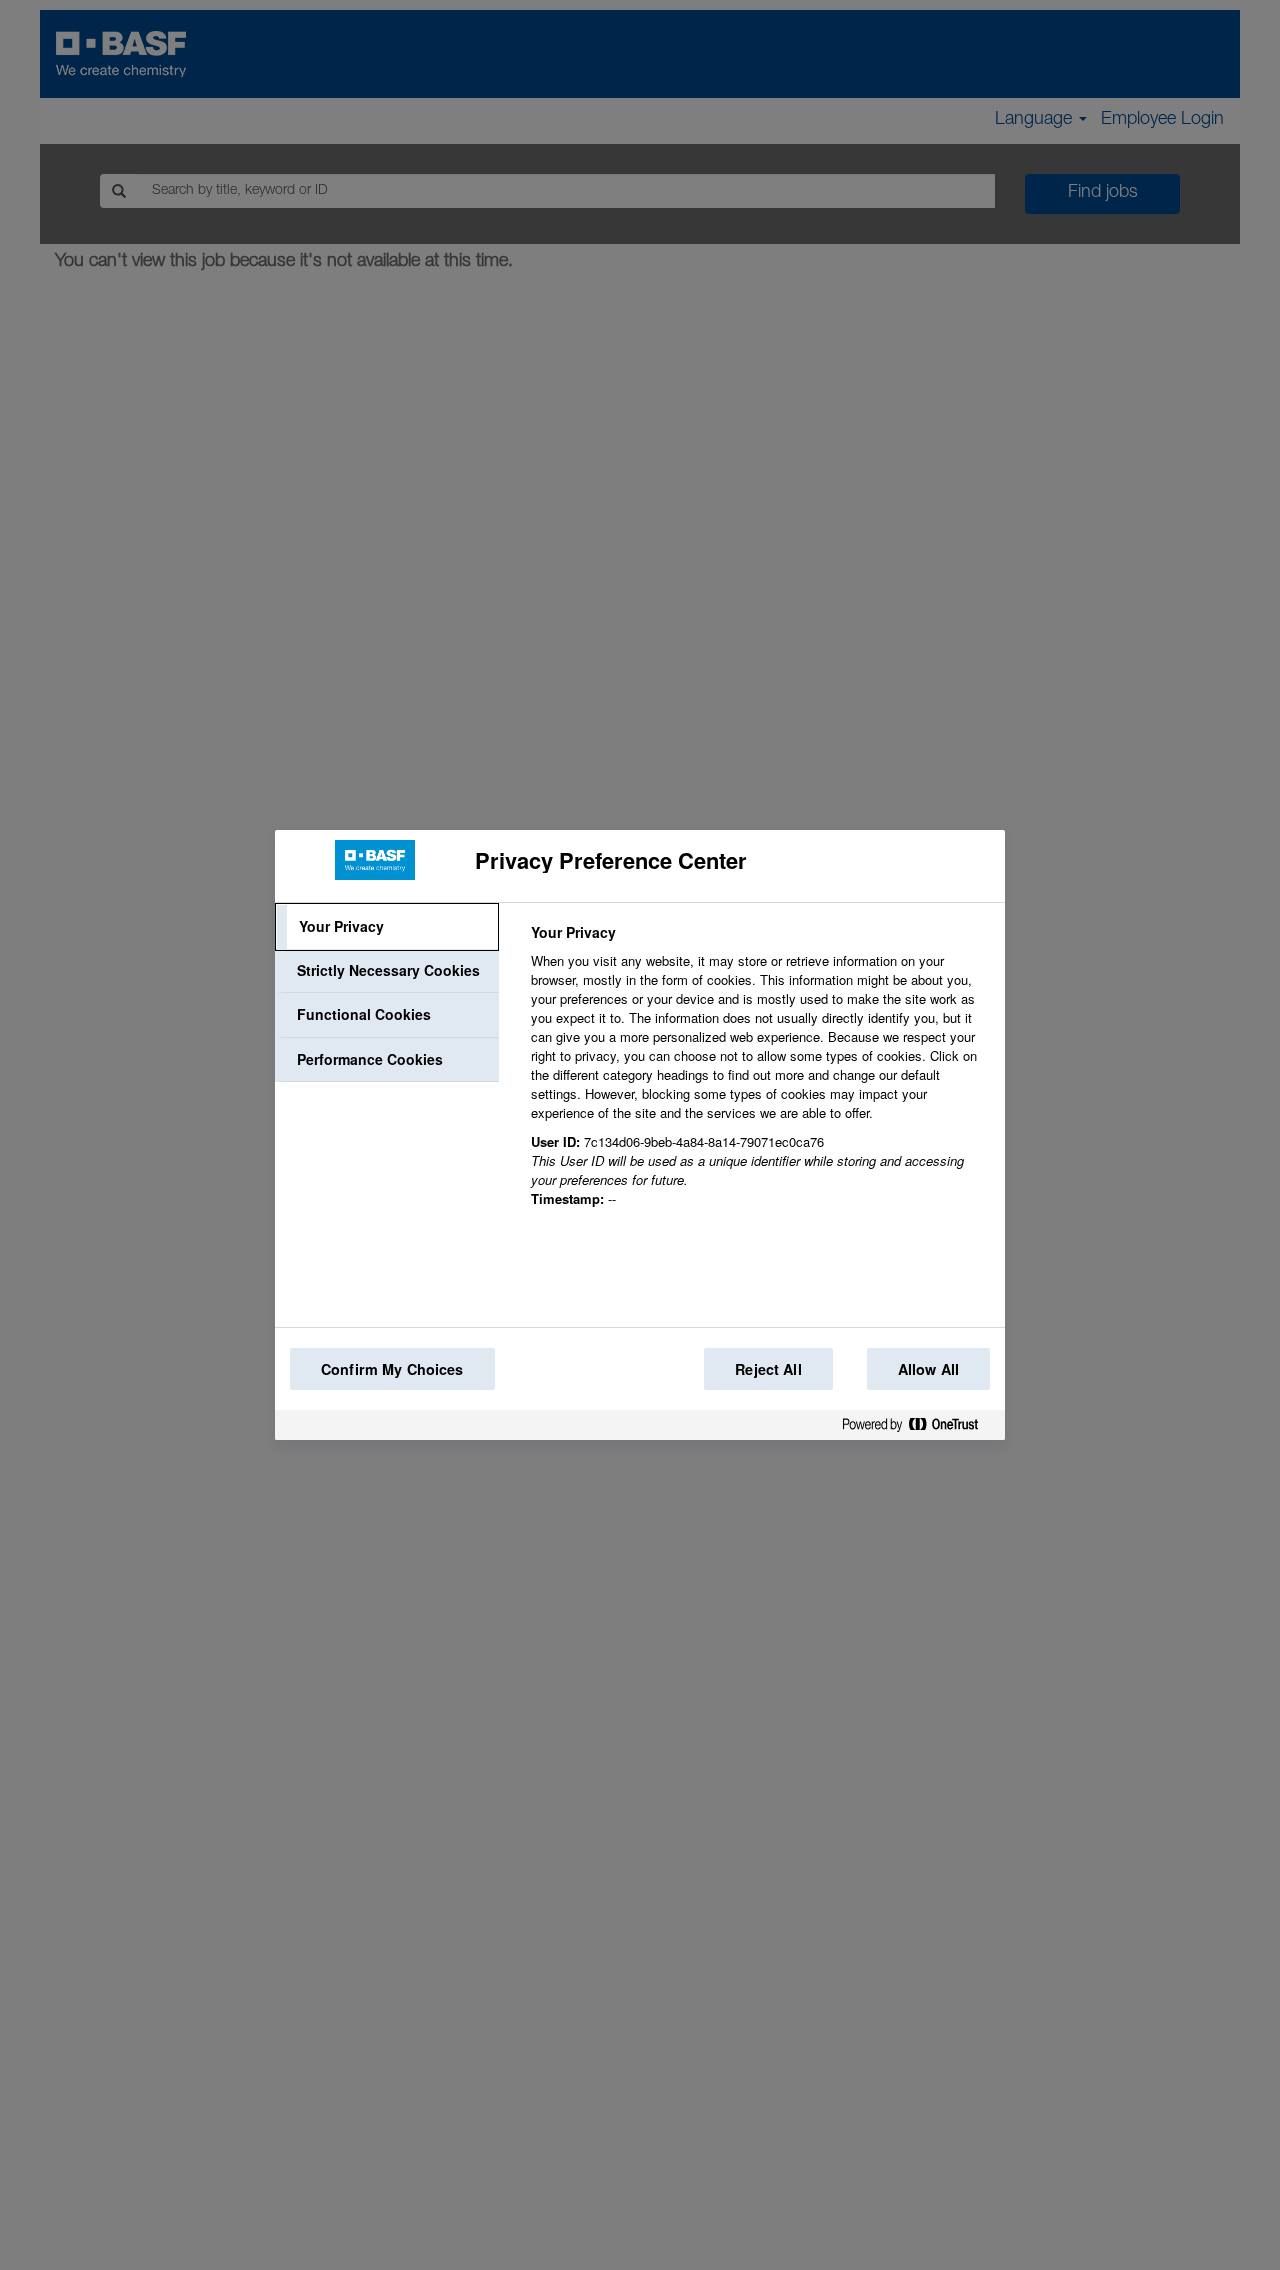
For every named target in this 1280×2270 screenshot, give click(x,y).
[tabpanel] (759, 1077)
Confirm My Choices (392, 1369)
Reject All (768, 1369)
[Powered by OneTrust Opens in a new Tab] (918, 1428)
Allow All (928, 1369)
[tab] (387, 927)
